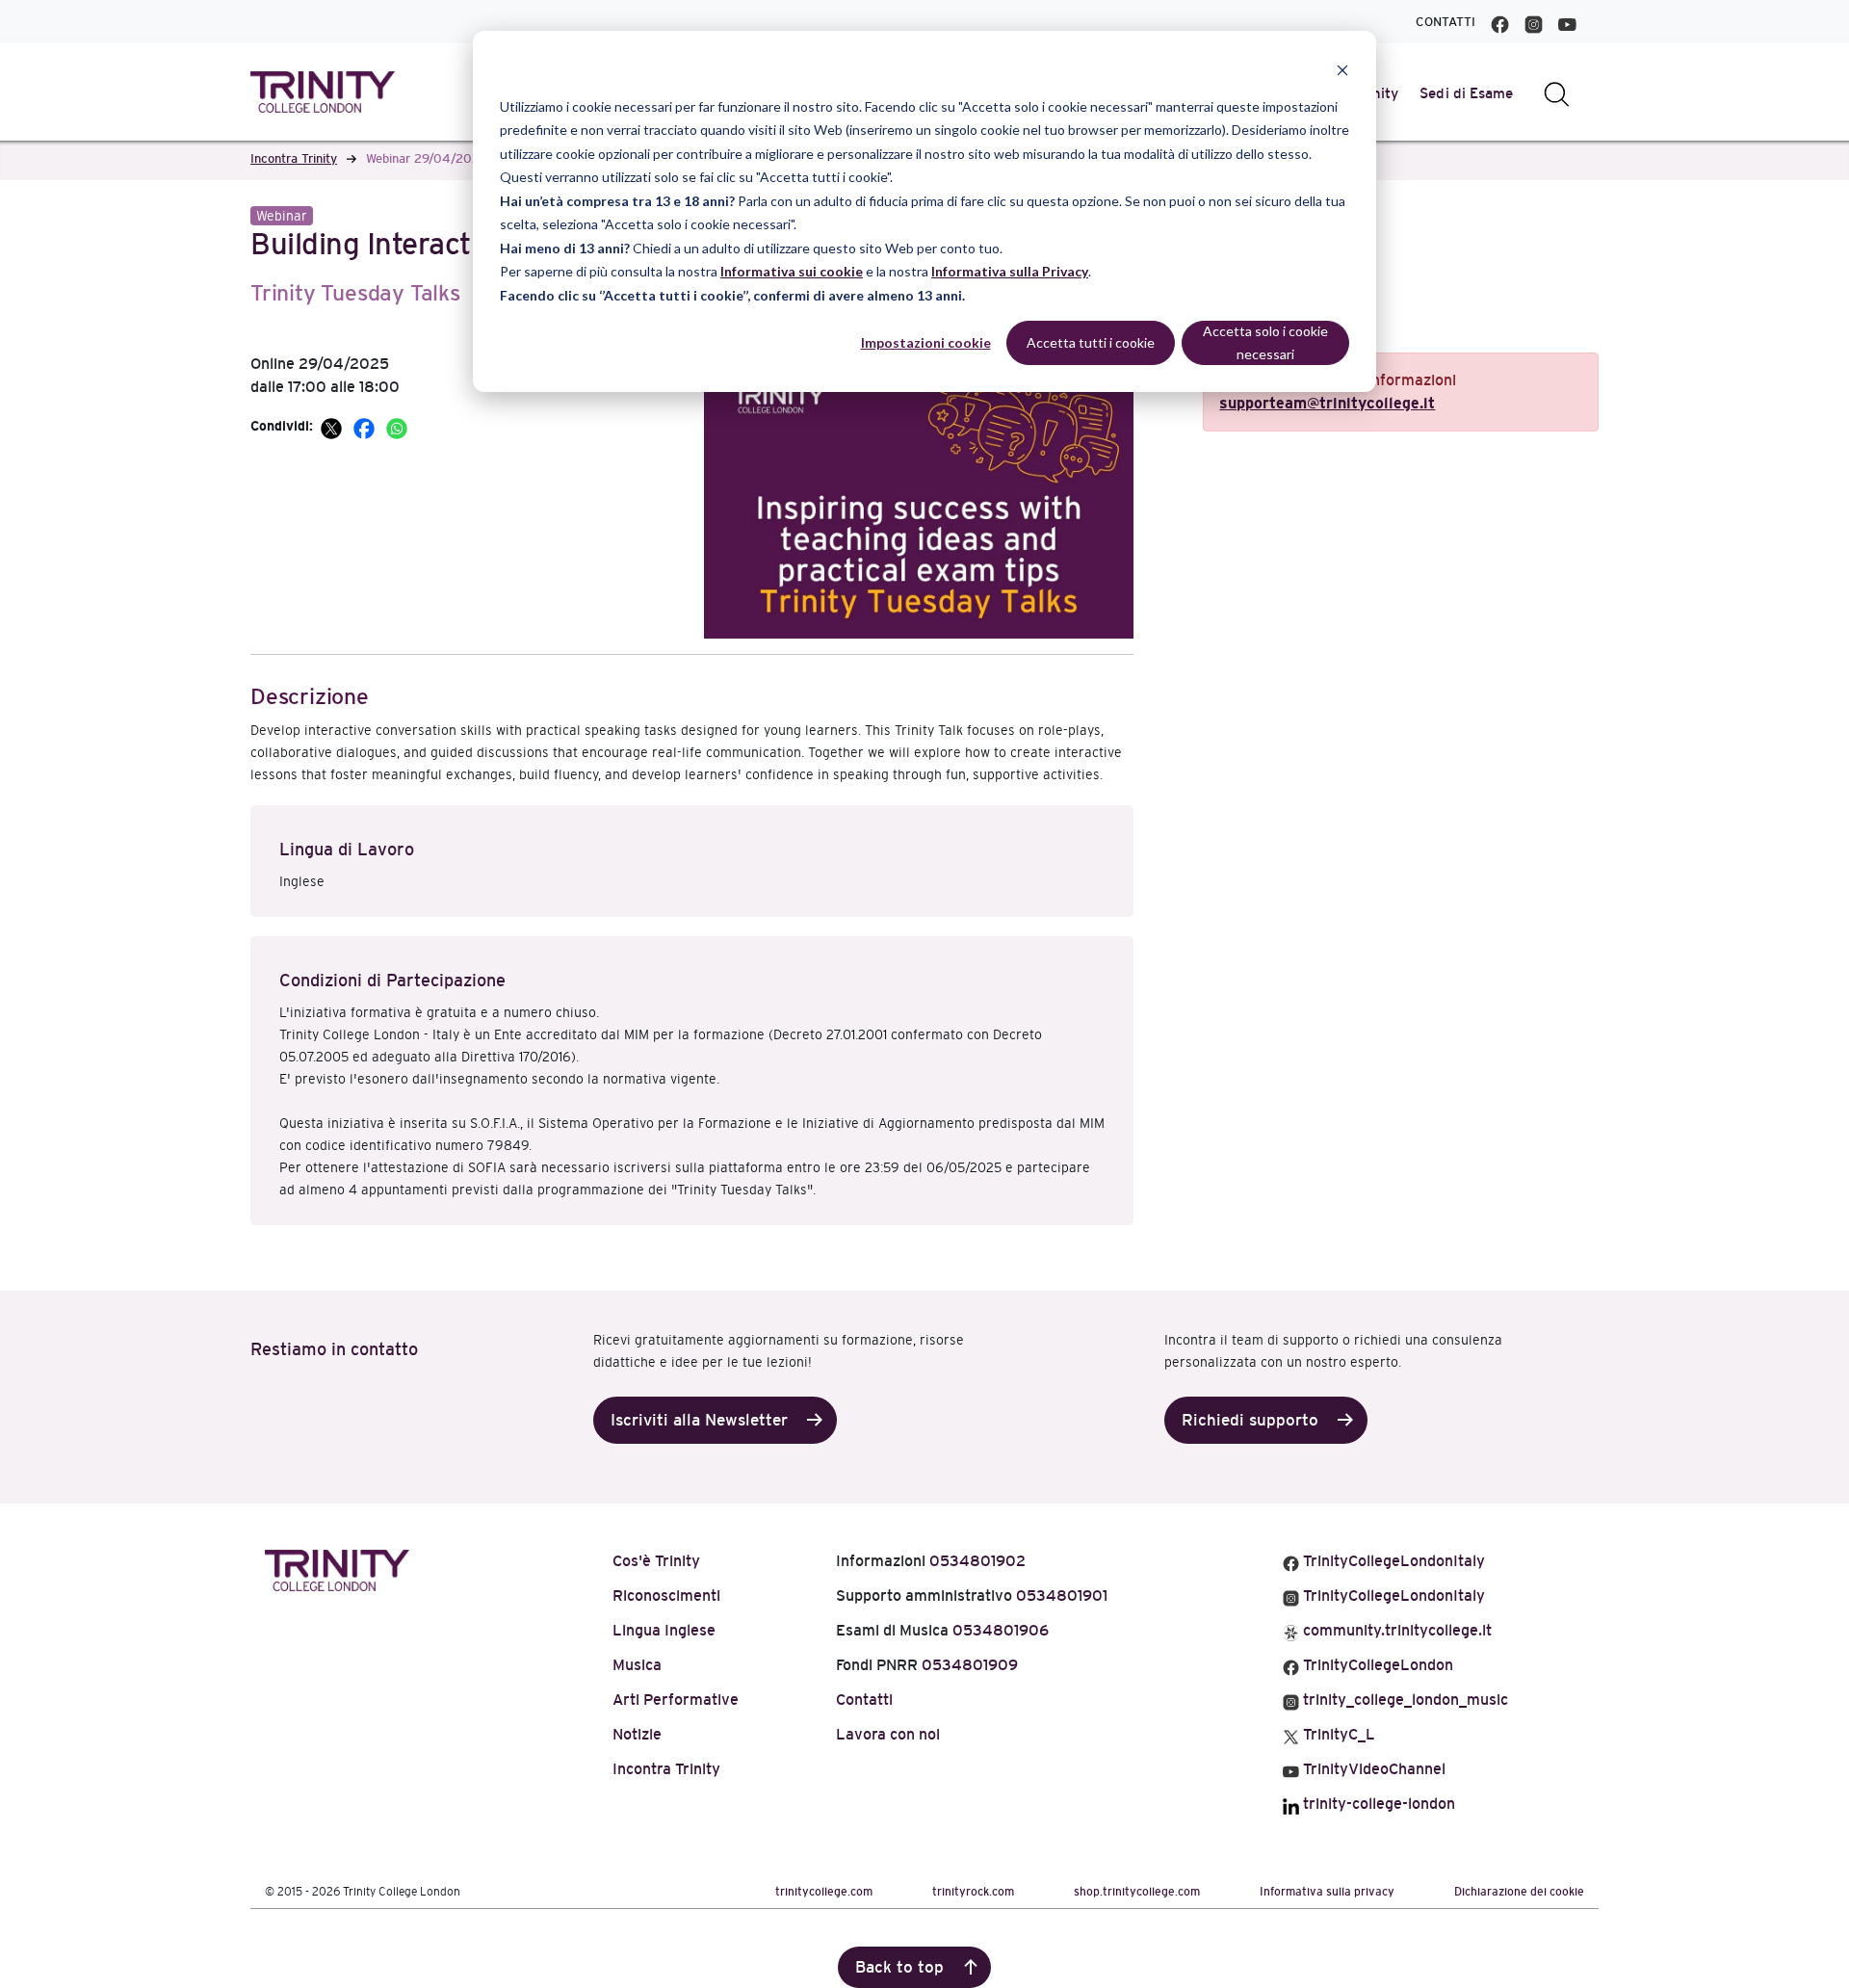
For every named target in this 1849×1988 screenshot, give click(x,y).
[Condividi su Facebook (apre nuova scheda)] (366, 426)
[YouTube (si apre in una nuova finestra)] (1567, 22)
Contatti (1445, 22)
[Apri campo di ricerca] (1557, 93)
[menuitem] (1467, 93)
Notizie (637, 1734)
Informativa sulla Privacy (1010, 271)
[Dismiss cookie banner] (1342, 70)
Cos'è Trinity (656, 1561)
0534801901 (1062, 1596)
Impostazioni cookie (926, 342)
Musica (637, 1665)
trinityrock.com (973, 1892)
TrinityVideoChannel (1372, 1769)
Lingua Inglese (664, 1630)
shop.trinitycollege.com (1137, 1892)
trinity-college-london (1377, 1804)
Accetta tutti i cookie (1091, 342)
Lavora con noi (888, 1734)
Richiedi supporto (1250, 1420)
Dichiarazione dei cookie (1519, 1892)
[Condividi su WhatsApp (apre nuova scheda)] (397, 426)
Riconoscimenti (666, 1596)
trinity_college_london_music (1404, 1700)
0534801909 (970, 1665)
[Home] (337, 1567)
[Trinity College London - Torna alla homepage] (323, 92)
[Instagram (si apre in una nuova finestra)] (1534, 22)
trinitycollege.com (824, 1892)
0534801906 (1001, 1630)
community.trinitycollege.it (1395, 1630)
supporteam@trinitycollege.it (1327, 403)
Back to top (899, 1967)
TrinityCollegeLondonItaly (1392, 1561)
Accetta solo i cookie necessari (1265, 343)
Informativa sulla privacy (1327, 1892)
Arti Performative (676, 1700)
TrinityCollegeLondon (1376, 1665)
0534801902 (977, 1561)
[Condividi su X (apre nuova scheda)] (333, 426)
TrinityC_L (1337, 1734)
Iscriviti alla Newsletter (699, 1420)
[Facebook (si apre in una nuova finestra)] (1500, 22)
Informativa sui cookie (792, 271)
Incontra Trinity (294, 158)
